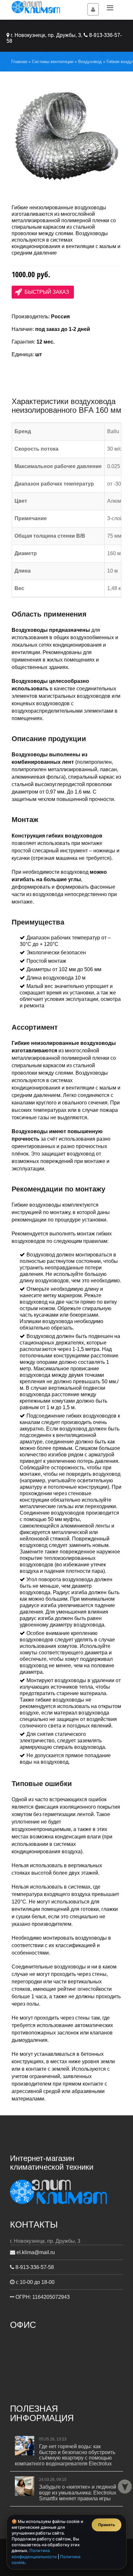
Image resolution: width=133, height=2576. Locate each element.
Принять (107, 2525)
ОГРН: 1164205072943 (42, 2297)
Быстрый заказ (47, 292)
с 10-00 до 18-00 (35, 2282)
